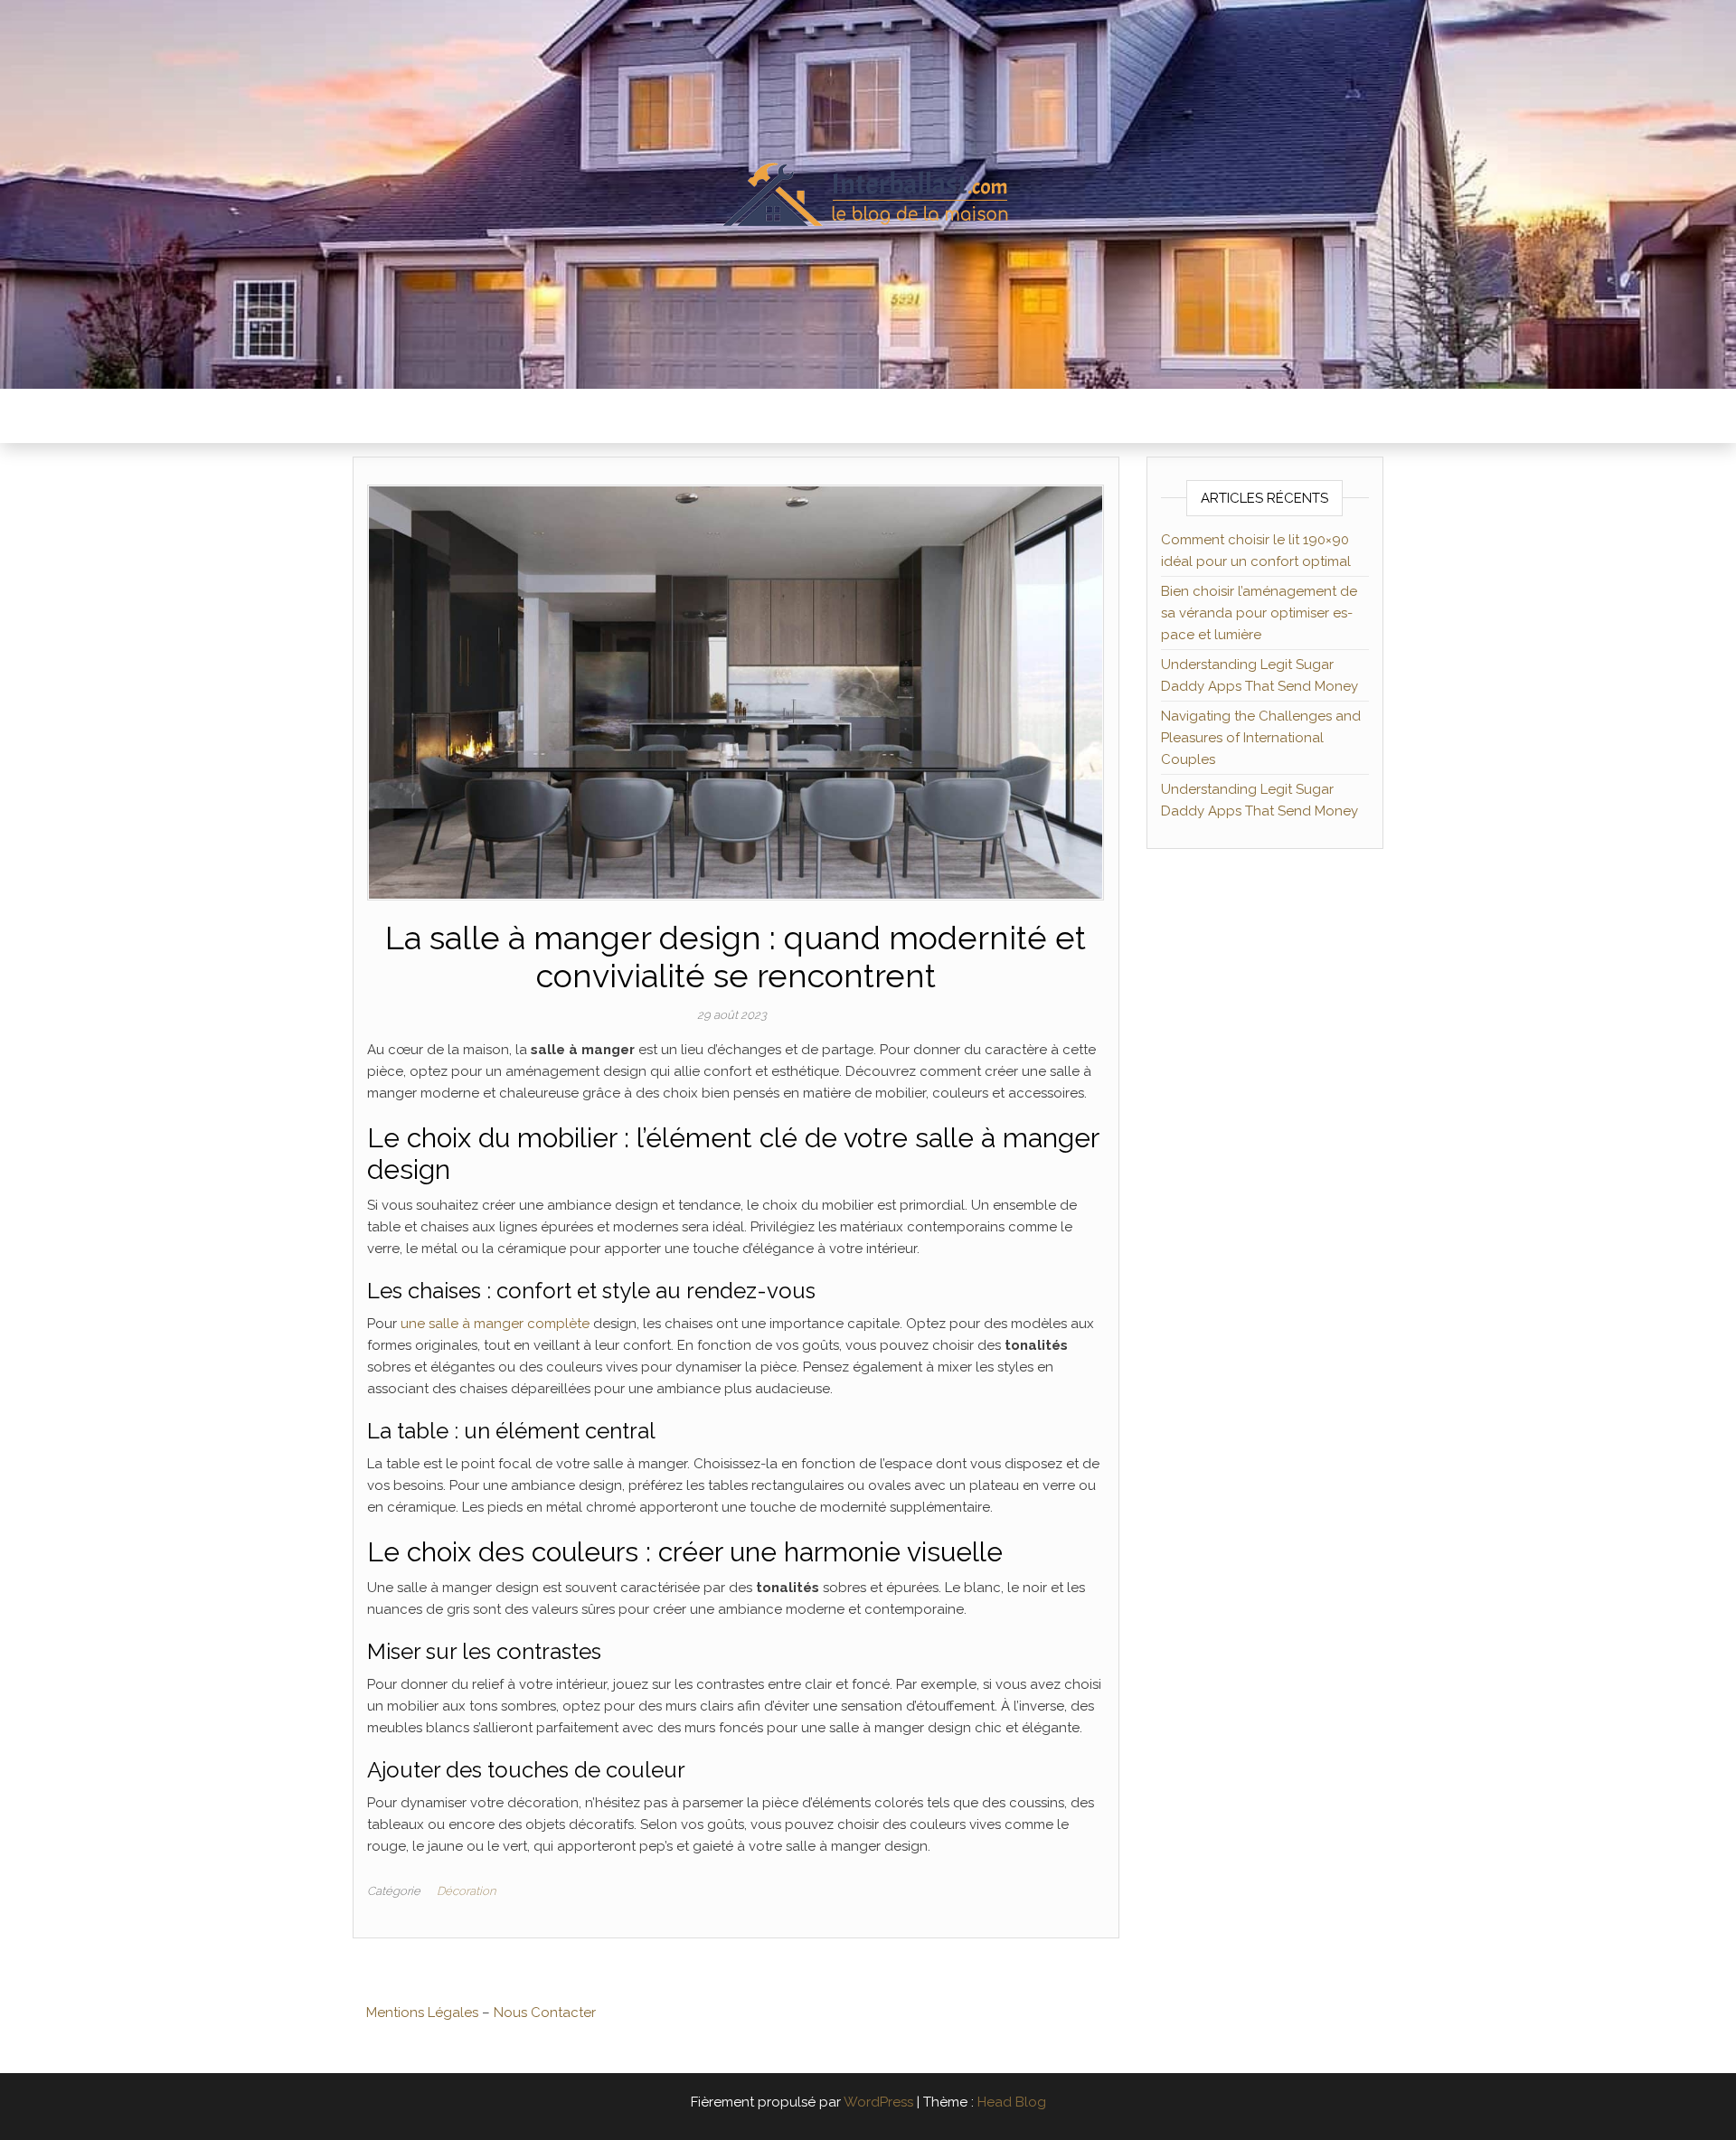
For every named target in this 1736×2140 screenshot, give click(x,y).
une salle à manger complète (495, 1324)
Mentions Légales (422, 2013)
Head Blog (1012, 2102)
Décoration (466, 1891)
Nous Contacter (545, 2013)
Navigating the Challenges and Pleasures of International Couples (1261, 738)
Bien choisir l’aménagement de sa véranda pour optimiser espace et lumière (1259, 613)
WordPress (878, 2102)
